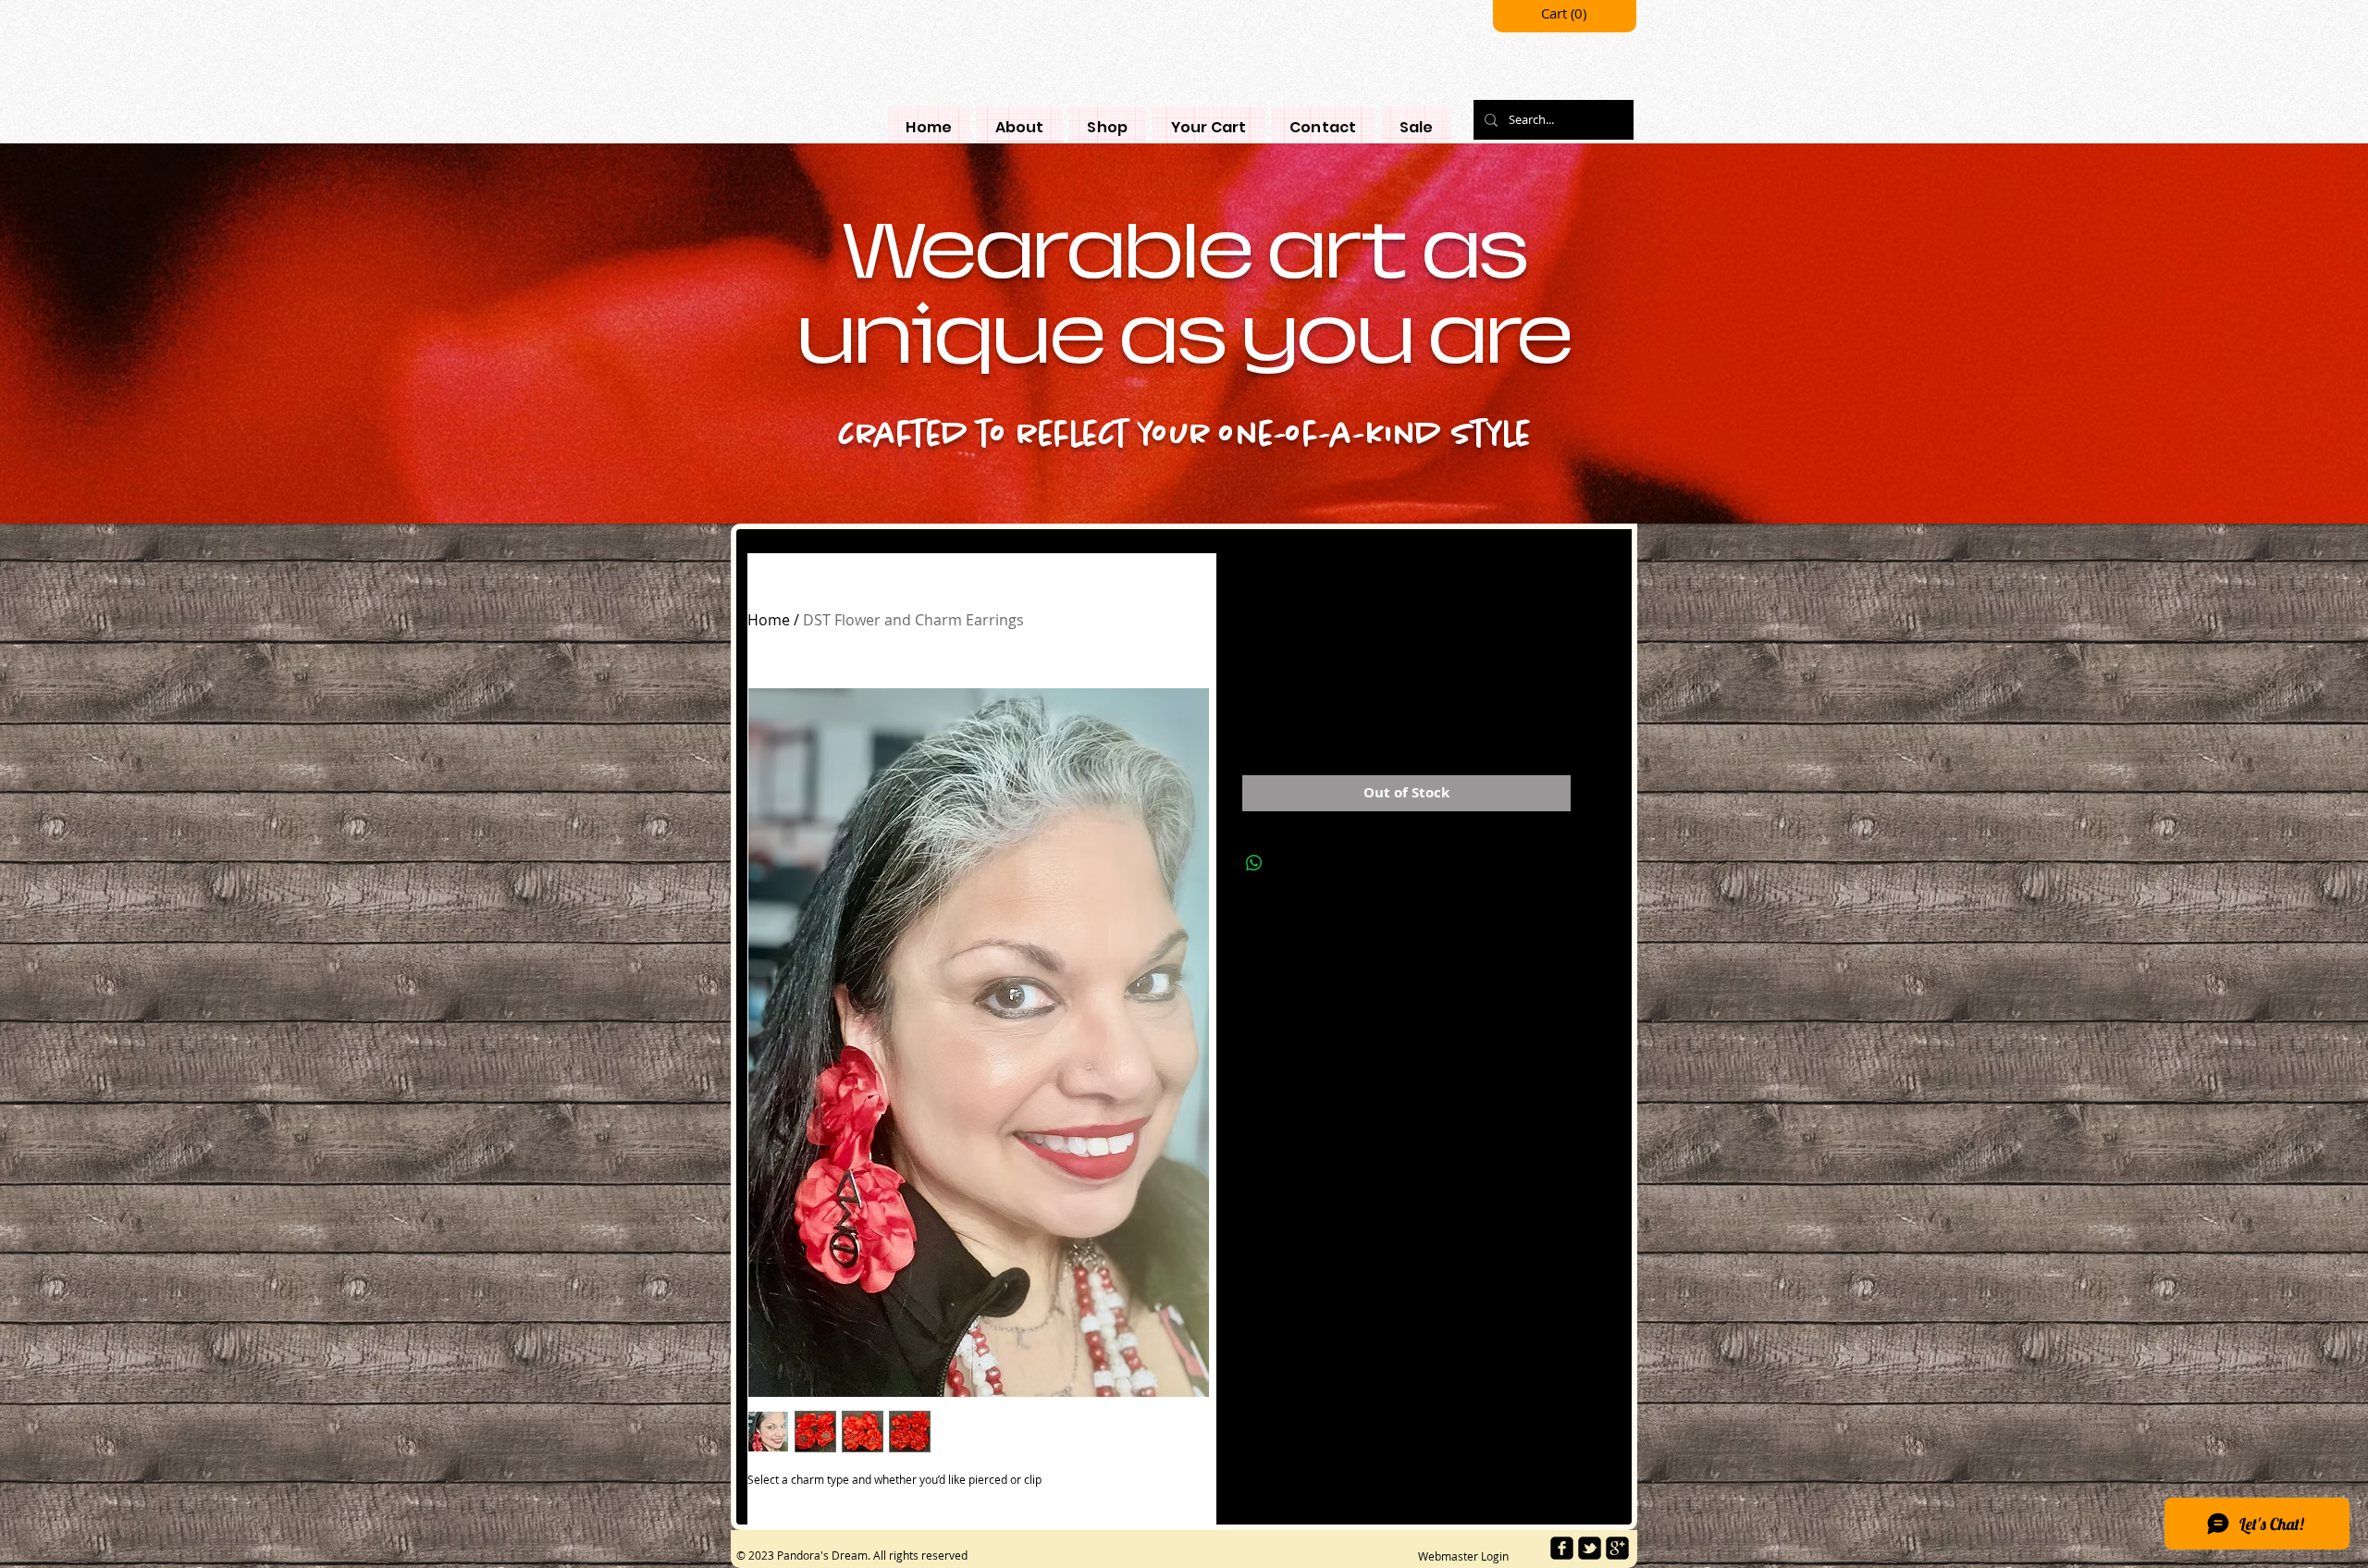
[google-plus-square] (1617, 1548)
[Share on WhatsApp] (1254, 863)
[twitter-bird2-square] (1590, 1548)
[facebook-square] (1562, 1548)
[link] (1565, 14)
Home (769, 620)
